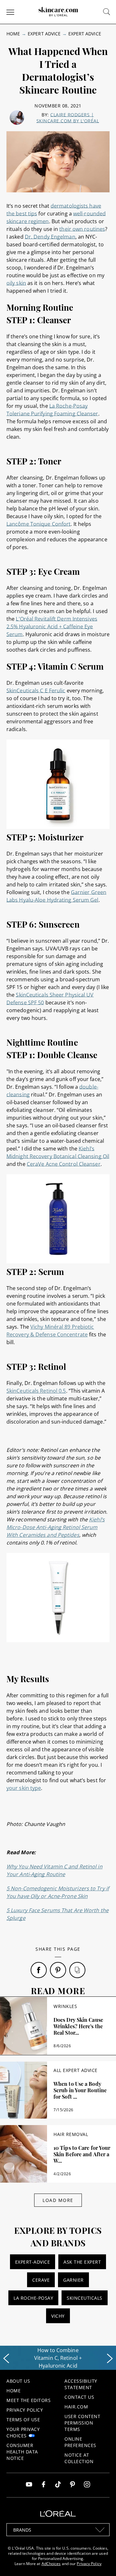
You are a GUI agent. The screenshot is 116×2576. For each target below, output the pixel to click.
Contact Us (79, 2397)
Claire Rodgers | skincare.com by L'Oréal (68, 118)
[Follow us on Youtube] (29, 2485)
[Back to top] (101, 2561)
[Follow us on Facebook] (43, 2485)
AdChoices (51, 2564)
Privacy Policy (25, 2410)
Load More (58, 2200)
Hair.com (76, 2407)
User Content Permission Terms (82, 2423)
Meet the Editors (29, 2400)
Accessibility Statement (81, 2384)
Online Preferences (80, 2442)
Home (13, 34)
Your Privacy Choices (23, 2432)
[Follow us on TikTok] (58, 2485)
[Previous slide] (6, 2359)
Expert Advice (44, 34)
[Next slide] (110, 2359)
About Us (18, 2381)
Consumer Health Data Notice (22, 2452)
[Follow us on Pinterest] (72, 2485)
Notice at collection (79, 2458)
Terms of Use (23, 2420)
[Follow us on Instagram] (87, 2485)
